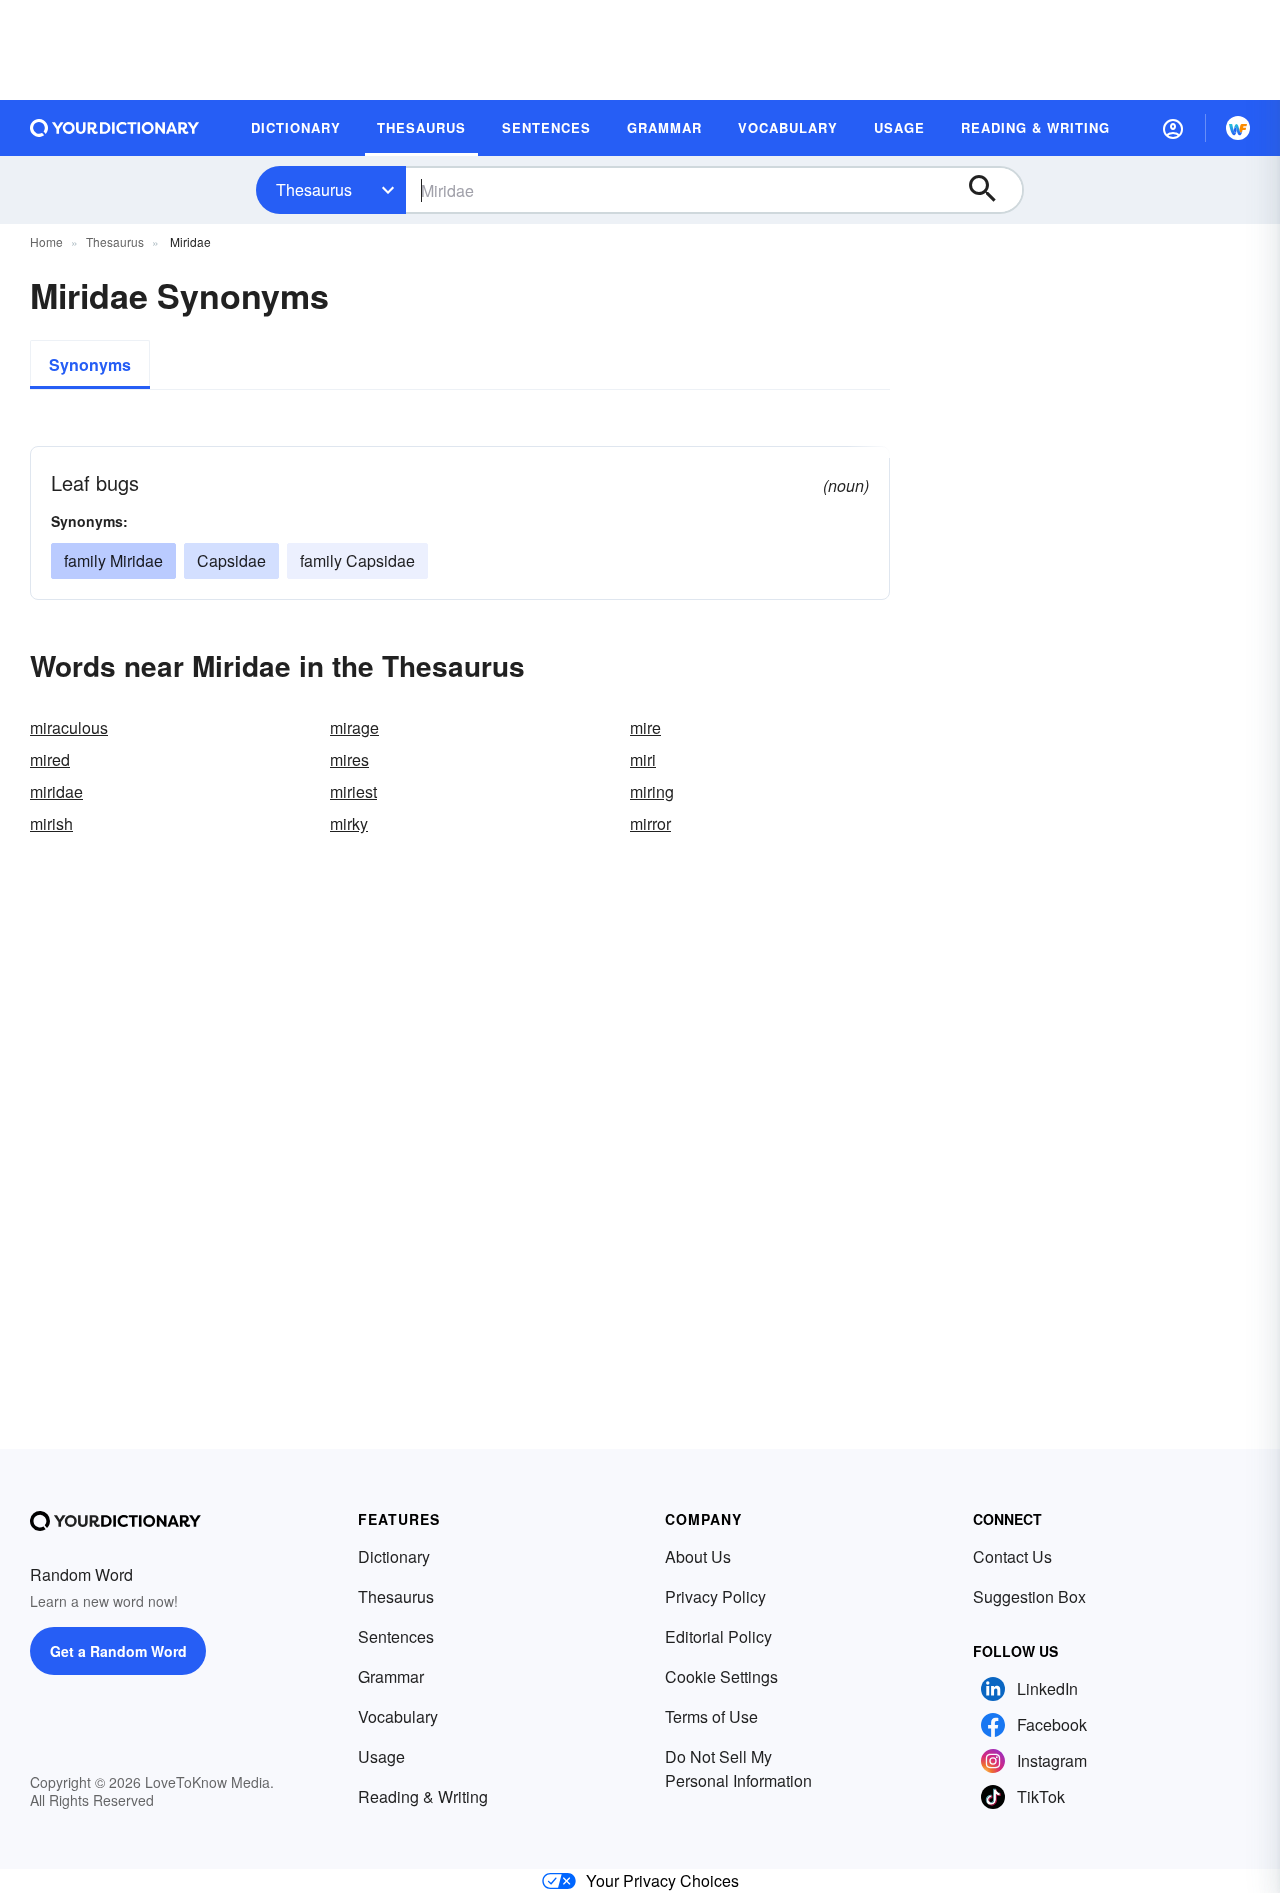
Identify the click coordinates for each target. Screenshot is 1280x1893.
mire (645, 727)
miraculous (69, 727)
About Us (698, 1556)
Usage (381, 1756)
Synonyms (90, 364)
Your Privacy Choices (662, 1880)
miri (643, 759)
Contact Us (1012, 1556)
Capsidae (231, 560)
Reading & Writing (423, 1796)
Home (46, 241)
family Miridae (113, 560)
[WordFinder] (1238, 128)
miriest (353, 791)
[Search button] (992, 190)
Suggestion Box (1029, 1596)
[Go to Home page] (115, 128)
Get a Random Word (118, 1651)
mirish (51, 823)
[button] (1173, 128)
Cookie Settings (721, 1676)
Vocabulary (398, 1716)
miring (652, 791)
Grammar (391, 1676)
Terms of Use (711, 1716)
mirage (354, 727)
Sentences (396, 1636)
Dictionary (394, 1556)
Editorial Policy (718, 1636)
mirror (650, 823)
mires (349, 759)
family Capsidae (357, 560)
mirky (349, 823)
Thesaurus (314, 189)
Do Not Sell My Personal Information (738, 1768)
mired (50, 759)
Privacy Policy (715, 1596)
